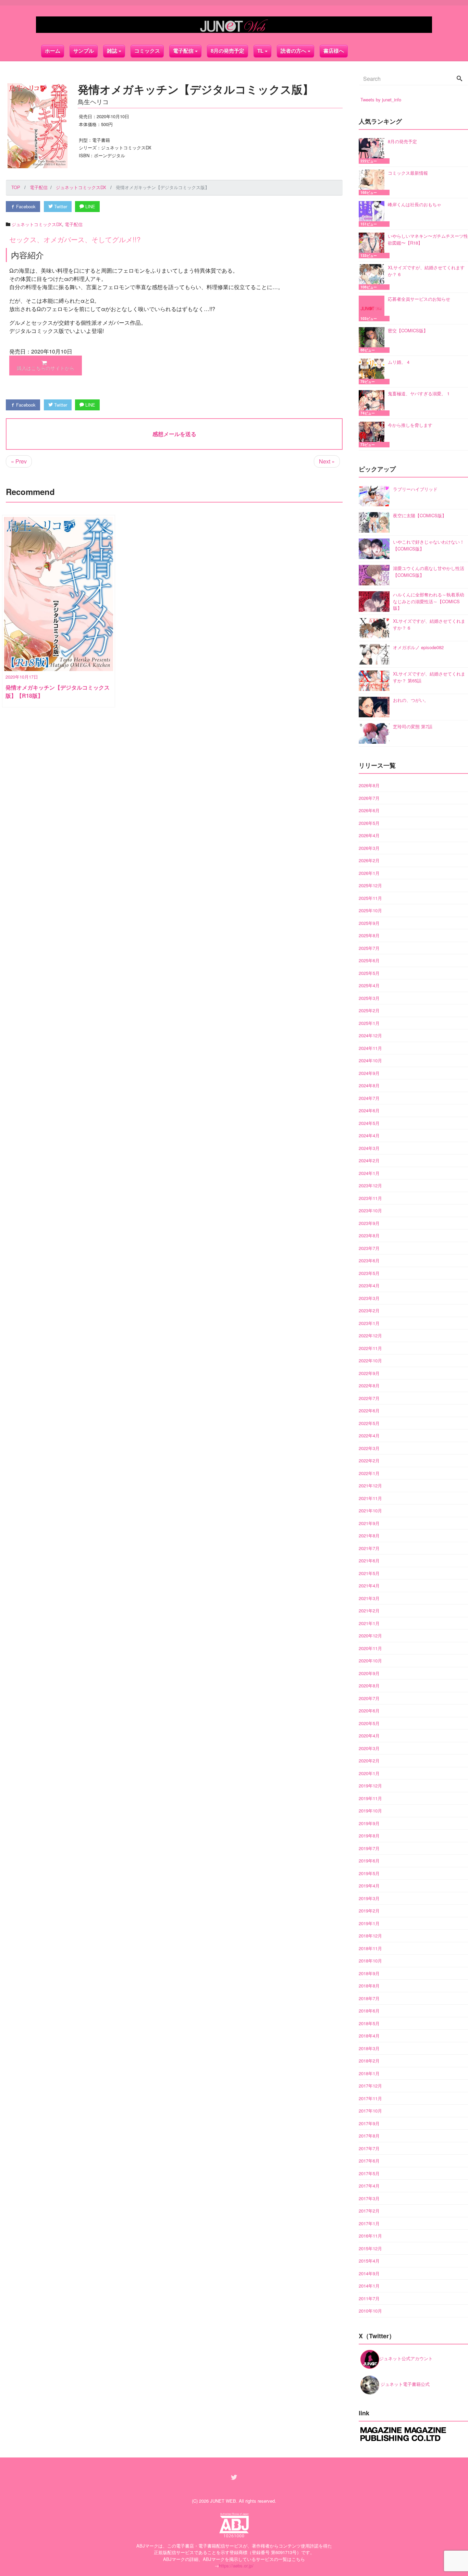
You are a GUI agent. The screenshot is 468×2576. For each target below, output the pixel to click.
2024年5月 (369, 1123)
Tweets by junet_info (381, 100)
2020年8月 (369, 1686)
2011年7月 (369, 2298)
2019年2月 (369, 1911)
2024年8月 (369, 1085)
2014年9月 (369, 2273)
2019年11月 (370, 1798)
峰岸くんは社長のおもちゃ (415, 204)
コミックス (147, 51)
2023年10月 (370, 1210)
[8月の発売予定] (373, 151)
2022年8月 (369, 1385)
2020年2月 (369, 1761)
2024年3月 (369, 1148)
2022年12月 (370, 1335)
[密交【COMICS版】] (373, 340)
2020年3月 (369, 1748)
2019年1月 (369, 1923)
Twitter (60, 206)
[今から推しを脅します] (373, 435)
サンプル (84, 51)
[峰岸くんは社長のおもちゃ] (373, 214)
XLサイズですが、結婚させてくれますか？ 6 (426, 271)
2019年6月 (369, 1861)
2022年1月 (369, 1473)
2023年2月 (369, 1310)
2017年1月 (369, 2223)
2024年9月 (369, 1073)
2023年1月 (369, 1323)
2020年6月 (369, 1711)
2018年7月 (369, 1998)
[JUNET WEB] (234, 25)
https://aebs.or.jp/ (236, 2566)
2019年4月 (369, 1886)
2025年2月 (369, 1010)
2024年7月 (369, 1098)
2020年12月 (370, 1636)
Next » (327, 461)
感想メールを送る (174, 434)
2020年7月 (369, 1698)
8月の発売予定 (227, 51)
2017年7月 (369, 2148)
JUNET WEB (223, 2501)
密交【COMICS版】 (408, 330)
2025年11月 (370, 898)
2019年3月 (369, 1898)
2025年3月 (369, 998)
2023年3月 (369, 1298)
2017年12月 (370, 2086)
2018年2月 (369, 2061)
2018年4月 (369, 2036)
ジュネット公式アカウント (406, 2358)
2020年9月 (369, 1673)
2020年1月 (369, 1773)
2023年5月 (369, 1273)
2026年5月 (369, 823)
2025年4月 (369, 985)
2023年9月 (369, 1223)
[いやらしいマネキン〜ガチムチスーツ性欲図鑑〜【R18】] (373, 245)
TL (260, 51)
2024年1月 (369, 1173)
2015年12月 (370, 2248)
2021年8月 (369, 1535)
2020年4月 (369, 1736)
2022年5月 (369, 1423)
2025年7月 (369, 948)
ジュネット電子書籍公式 (404, 2384)
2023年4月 (369, 1285)
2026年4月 (369, 835)
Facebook (25, 206)
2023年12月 (370, 1185)
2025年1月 (369, 1023)
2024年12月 (370, 1035)
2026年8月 (369, 785)
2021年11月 (370, 1498)
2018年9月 (369, 1973)
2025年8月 (369, 935)
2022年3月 (369, 1448)
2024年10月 (370, 1060)
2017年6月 (369, 2161)
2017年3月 (369, 2198)
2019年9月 (369, 1823)
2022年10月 (370, 1360)
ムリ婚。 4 (399, 362)
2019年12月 (370, 1786)
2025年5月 (369, 973)
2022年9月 (369, 1373)
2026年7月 (369, 798)
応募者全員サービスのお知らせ (419, 299)
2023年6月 (369, 1260)
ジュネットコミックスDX (37, 224)
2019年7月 (369, 1848)
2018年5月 (369, 2023)
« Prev (19, 461)
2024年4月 (369, 1135)
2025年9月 (369, 923)
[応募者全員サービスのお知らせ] (373, 308)
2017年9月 (369, 2123)
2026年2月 (369, 860)
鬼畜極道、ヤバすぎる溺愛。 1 (419, 393)
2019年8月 (369, 1836)
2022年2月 (369, 1460)
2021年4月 (369, 1586)
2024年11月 (370, 1048)
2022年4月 (369, 1435)
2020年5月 (369, 1723)
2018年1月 (369, 2073)
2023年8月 (369, 1235)
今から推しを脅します (410, 425)
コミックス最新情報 (408, 173)
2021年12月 (370, 1485)
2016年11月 (370, 2236)
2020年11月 (370, 1648)
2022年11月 (370, 1348)
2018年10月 (370, 1961)
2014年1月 (369, 2286)
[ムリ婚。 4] (373, 371)
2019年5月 (369, 1873)
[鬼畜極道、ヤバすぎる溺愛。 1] (373, 403)
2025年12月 (370, 885)
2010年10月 (370, 2311)
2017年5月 (369, 2173)
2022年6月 (369, 1410)
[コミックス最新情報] (373, 182)
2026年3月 (369, 848)
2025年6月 (369, 960)
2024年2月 (369, 1160)
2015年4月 (369, 2261)
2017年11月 (370, 2098)
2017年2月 (369, 2211)
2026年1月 (369, 873)
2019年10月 (370, 1811)
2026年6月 (369, 810)
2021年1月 (369, 1623)
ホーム (53, 51)
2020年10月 (370, 1661)
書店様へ (334, 51)
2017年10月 (370, 2111)
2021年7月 (369, 1548)
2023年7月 (369, 1248)
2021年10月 (370, 1510)
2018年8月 (369, 1986)
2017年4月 (369, 2186)
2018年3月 (369, 2048)
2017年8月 (369, 2136)
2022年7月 (369, 1398)
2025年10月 (370, 910)
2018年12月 (370, 1936)
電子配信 (74, 224)
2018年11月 (370, 1948)
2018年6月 (369, 2011)
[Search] (459, 79)
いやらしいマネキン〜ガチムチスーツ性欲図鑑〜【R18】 (428, 239)
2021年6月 (369, 1561)
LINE (90, 206)
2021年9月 (369, 1523)
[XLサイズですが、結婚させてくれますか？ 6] (373, 277)
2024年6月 (369, 1110)
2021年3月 (369, 1598)
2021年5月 (369, 1573)
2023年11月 (370, 1198)
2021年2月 (369, 1611)
